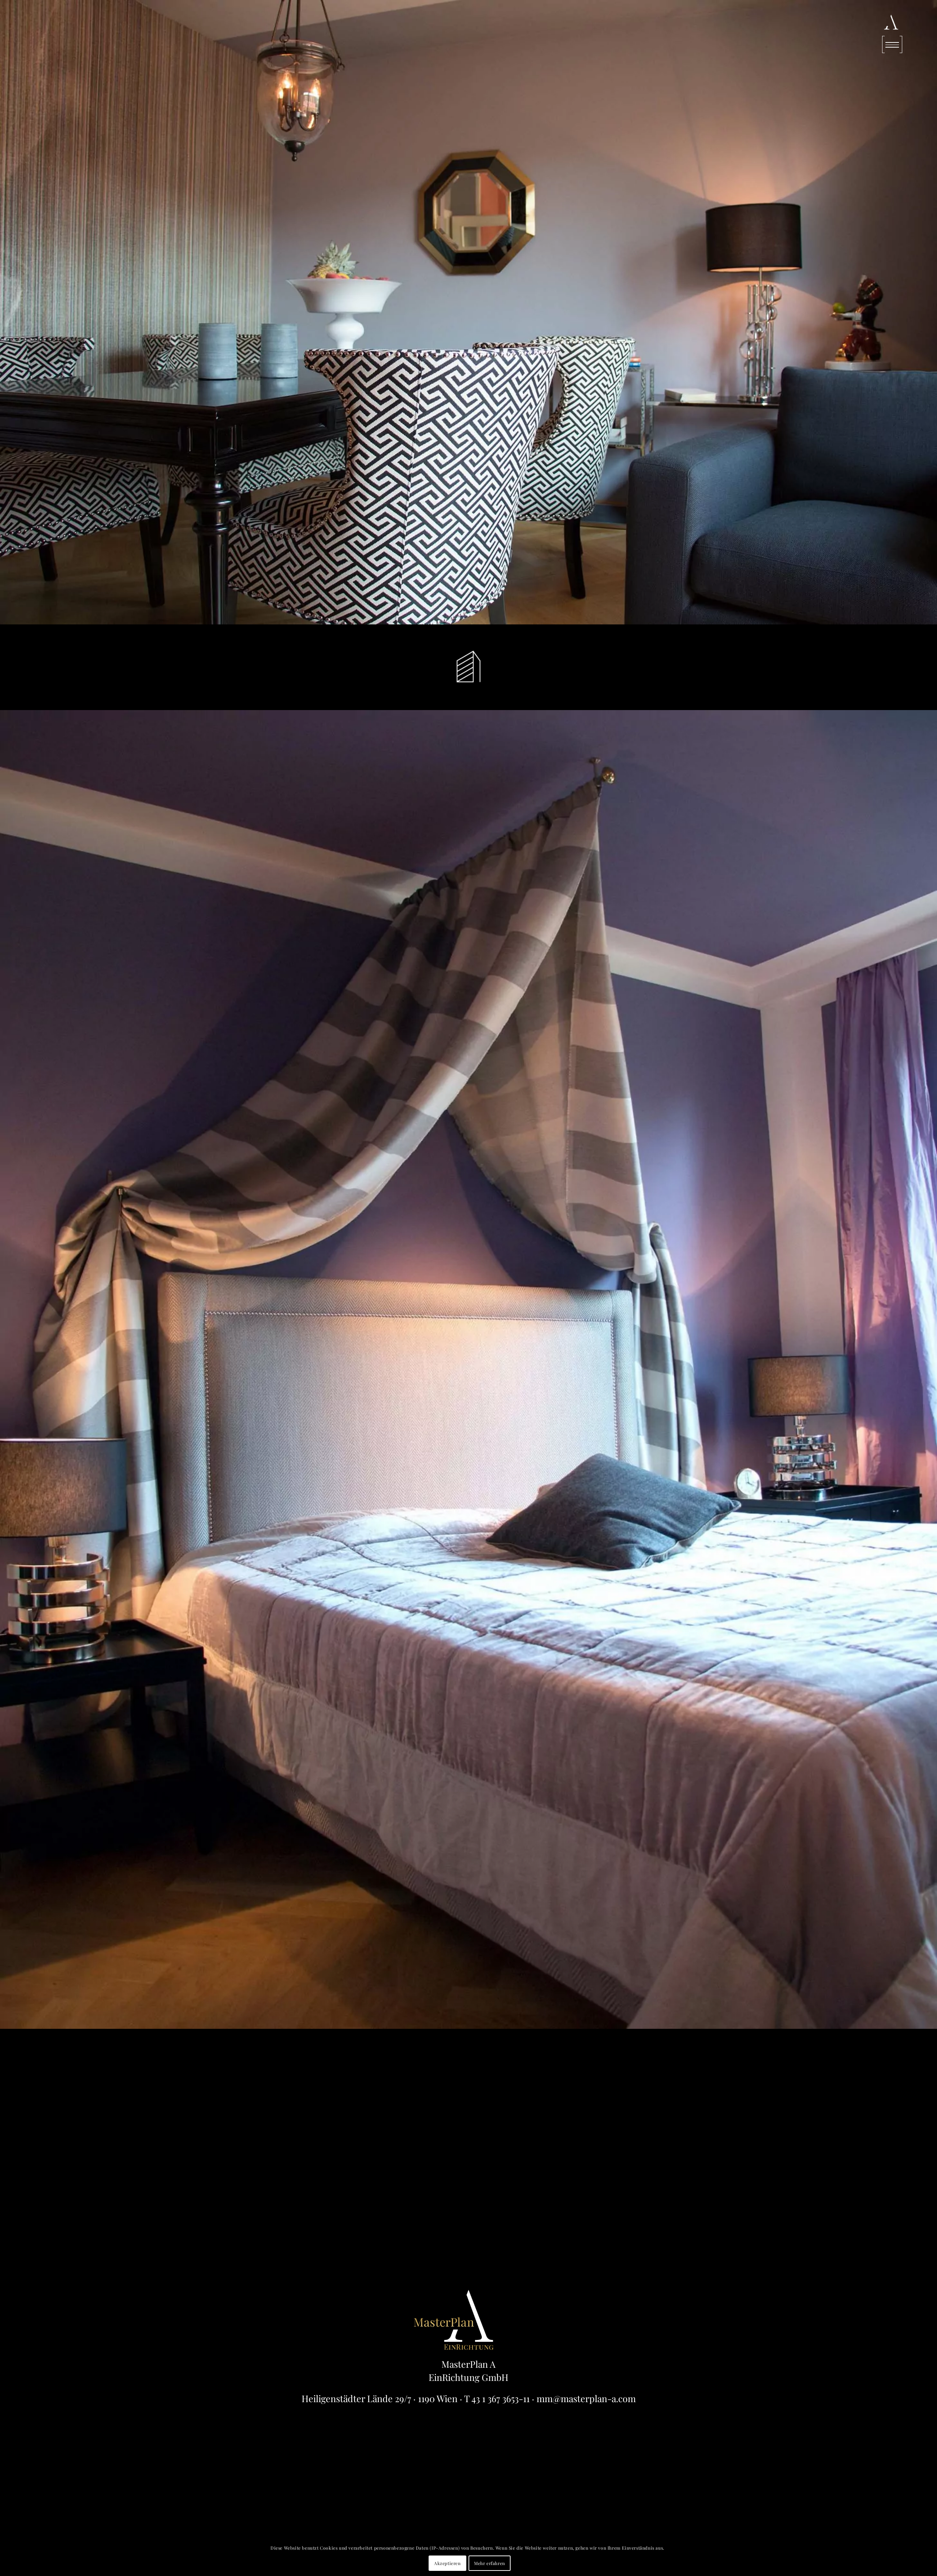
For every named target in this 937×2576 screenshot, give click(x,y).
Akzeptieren (447, 2563)
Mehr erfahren (490, 2563)
